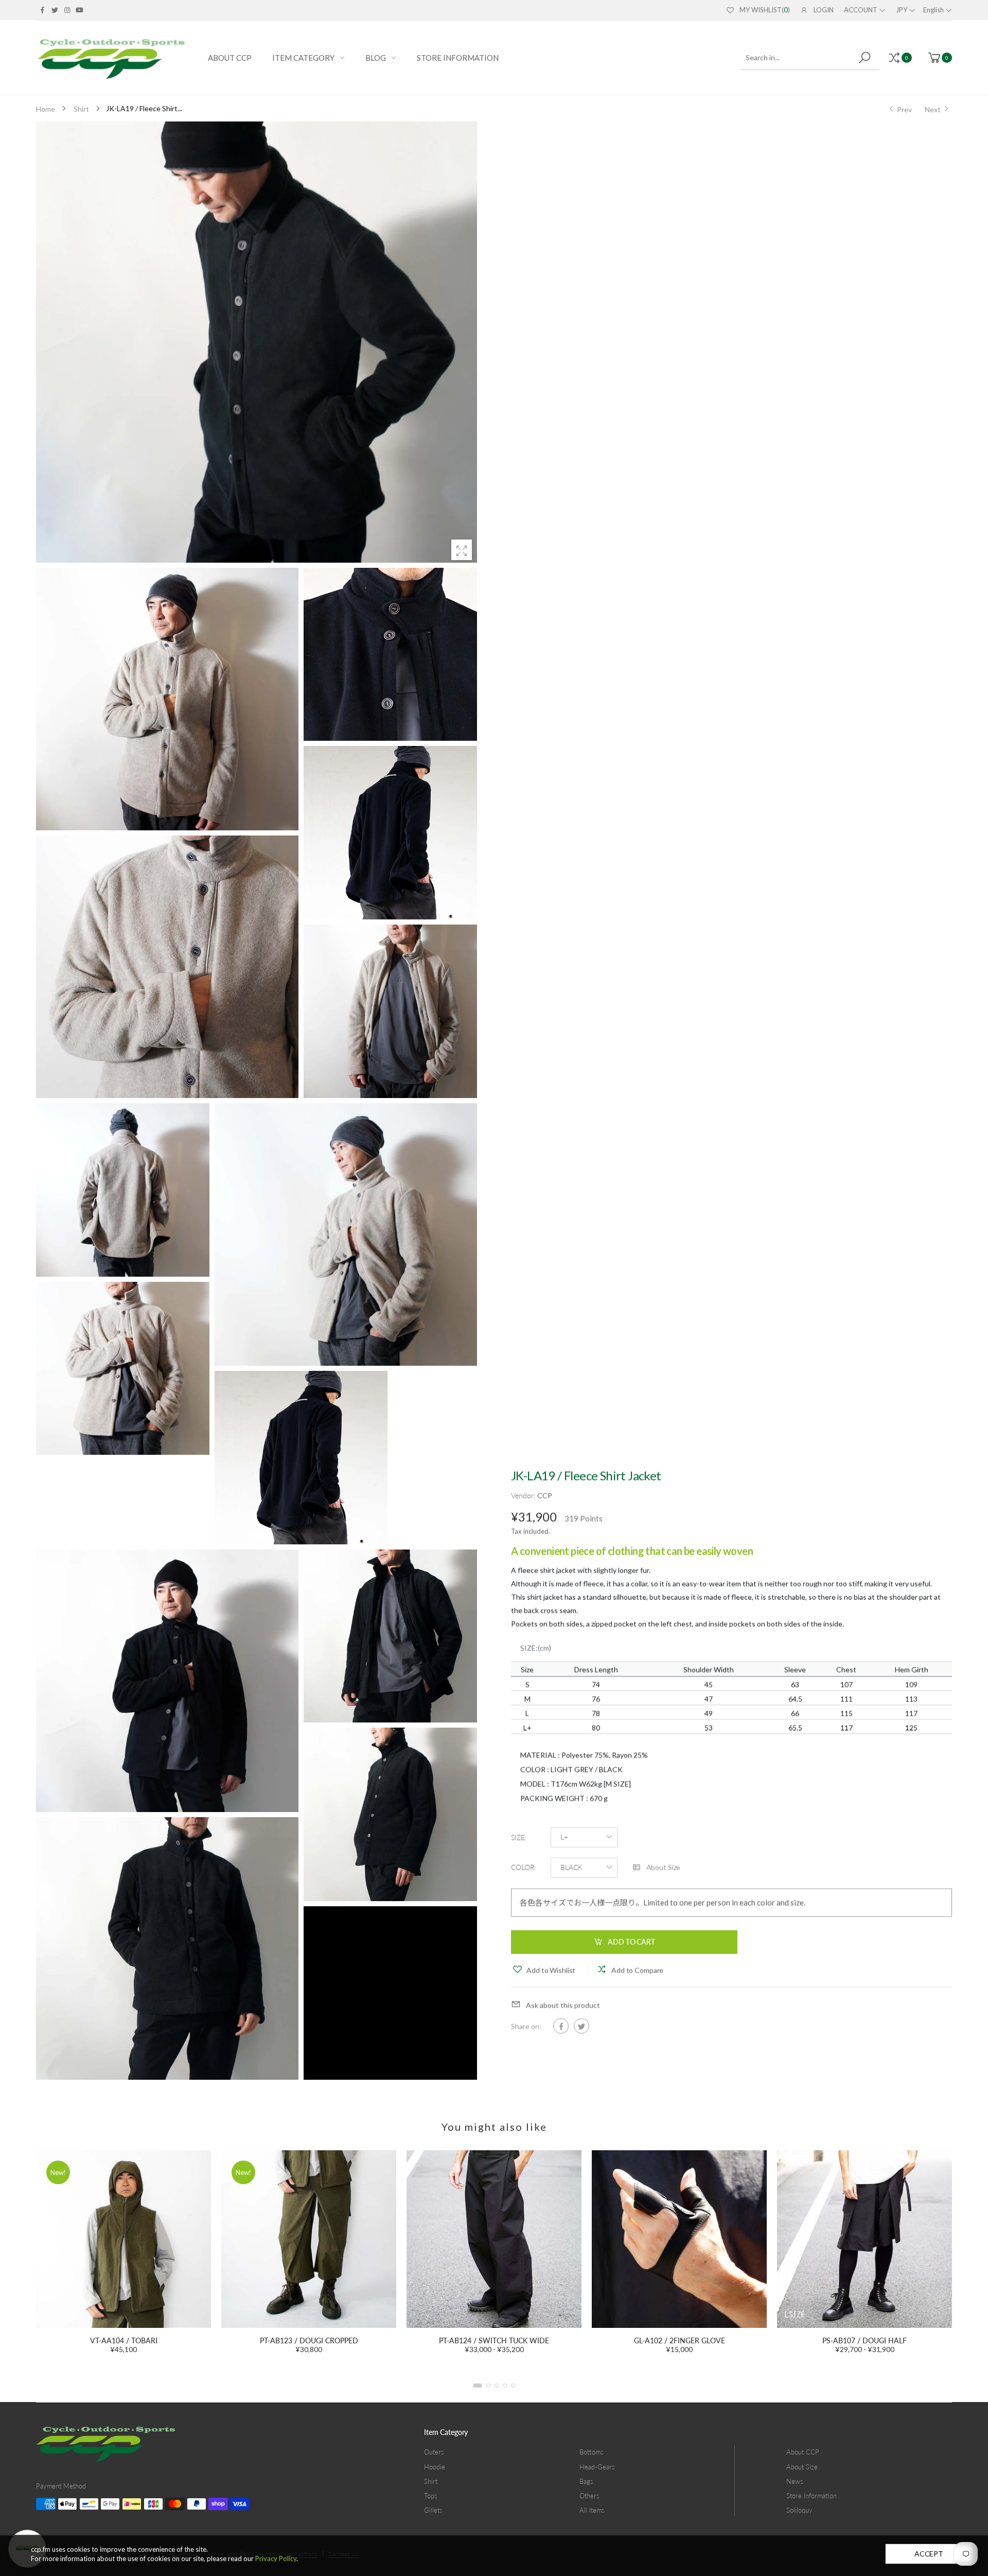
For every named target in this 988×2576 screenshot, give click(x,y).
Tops (431, 2496)
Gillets (433, 2510)
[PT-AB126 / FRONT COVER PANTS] (864, 2239)
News (795, 2481)
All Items (592, 2510)
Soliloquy (799, 2510)
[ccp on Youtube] (80, 10)
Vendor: (524, 1495)
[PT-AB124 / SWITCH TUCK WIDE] (309, 2239)
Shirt (431, 2481)
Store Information (811, 2496)
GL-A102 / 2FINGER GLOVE (494, 2340)
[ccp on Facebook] (42, 10)
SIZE (519, 1837)
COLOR (524, 1867)
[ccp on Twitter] (55, 10)
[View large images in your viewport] (462, 550)
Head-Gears (597, 2467)
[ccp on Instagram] (67, 10)
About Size (802, 2467)
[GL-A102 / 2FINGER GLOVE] (494, 2239)
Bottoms (592, 2452)
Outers (434, 2452)
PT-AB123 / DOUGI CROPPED (124, 2340)
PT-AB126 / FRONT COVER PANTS (865, 2340)
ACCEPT (929, 2554)
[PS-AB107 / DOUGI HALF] (679, 2239)
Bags (586, 2481)
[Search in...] (866, 58)
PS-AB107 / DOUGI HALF (679, 2340)
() (765, 10)
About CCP (803, 2452)
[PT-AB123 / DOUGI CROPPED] (123, 2239)
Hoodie (435, 2467)
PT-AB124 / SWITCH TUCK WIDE (309, 2340)
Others (589, 2496)
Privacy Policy (276, 2558)
